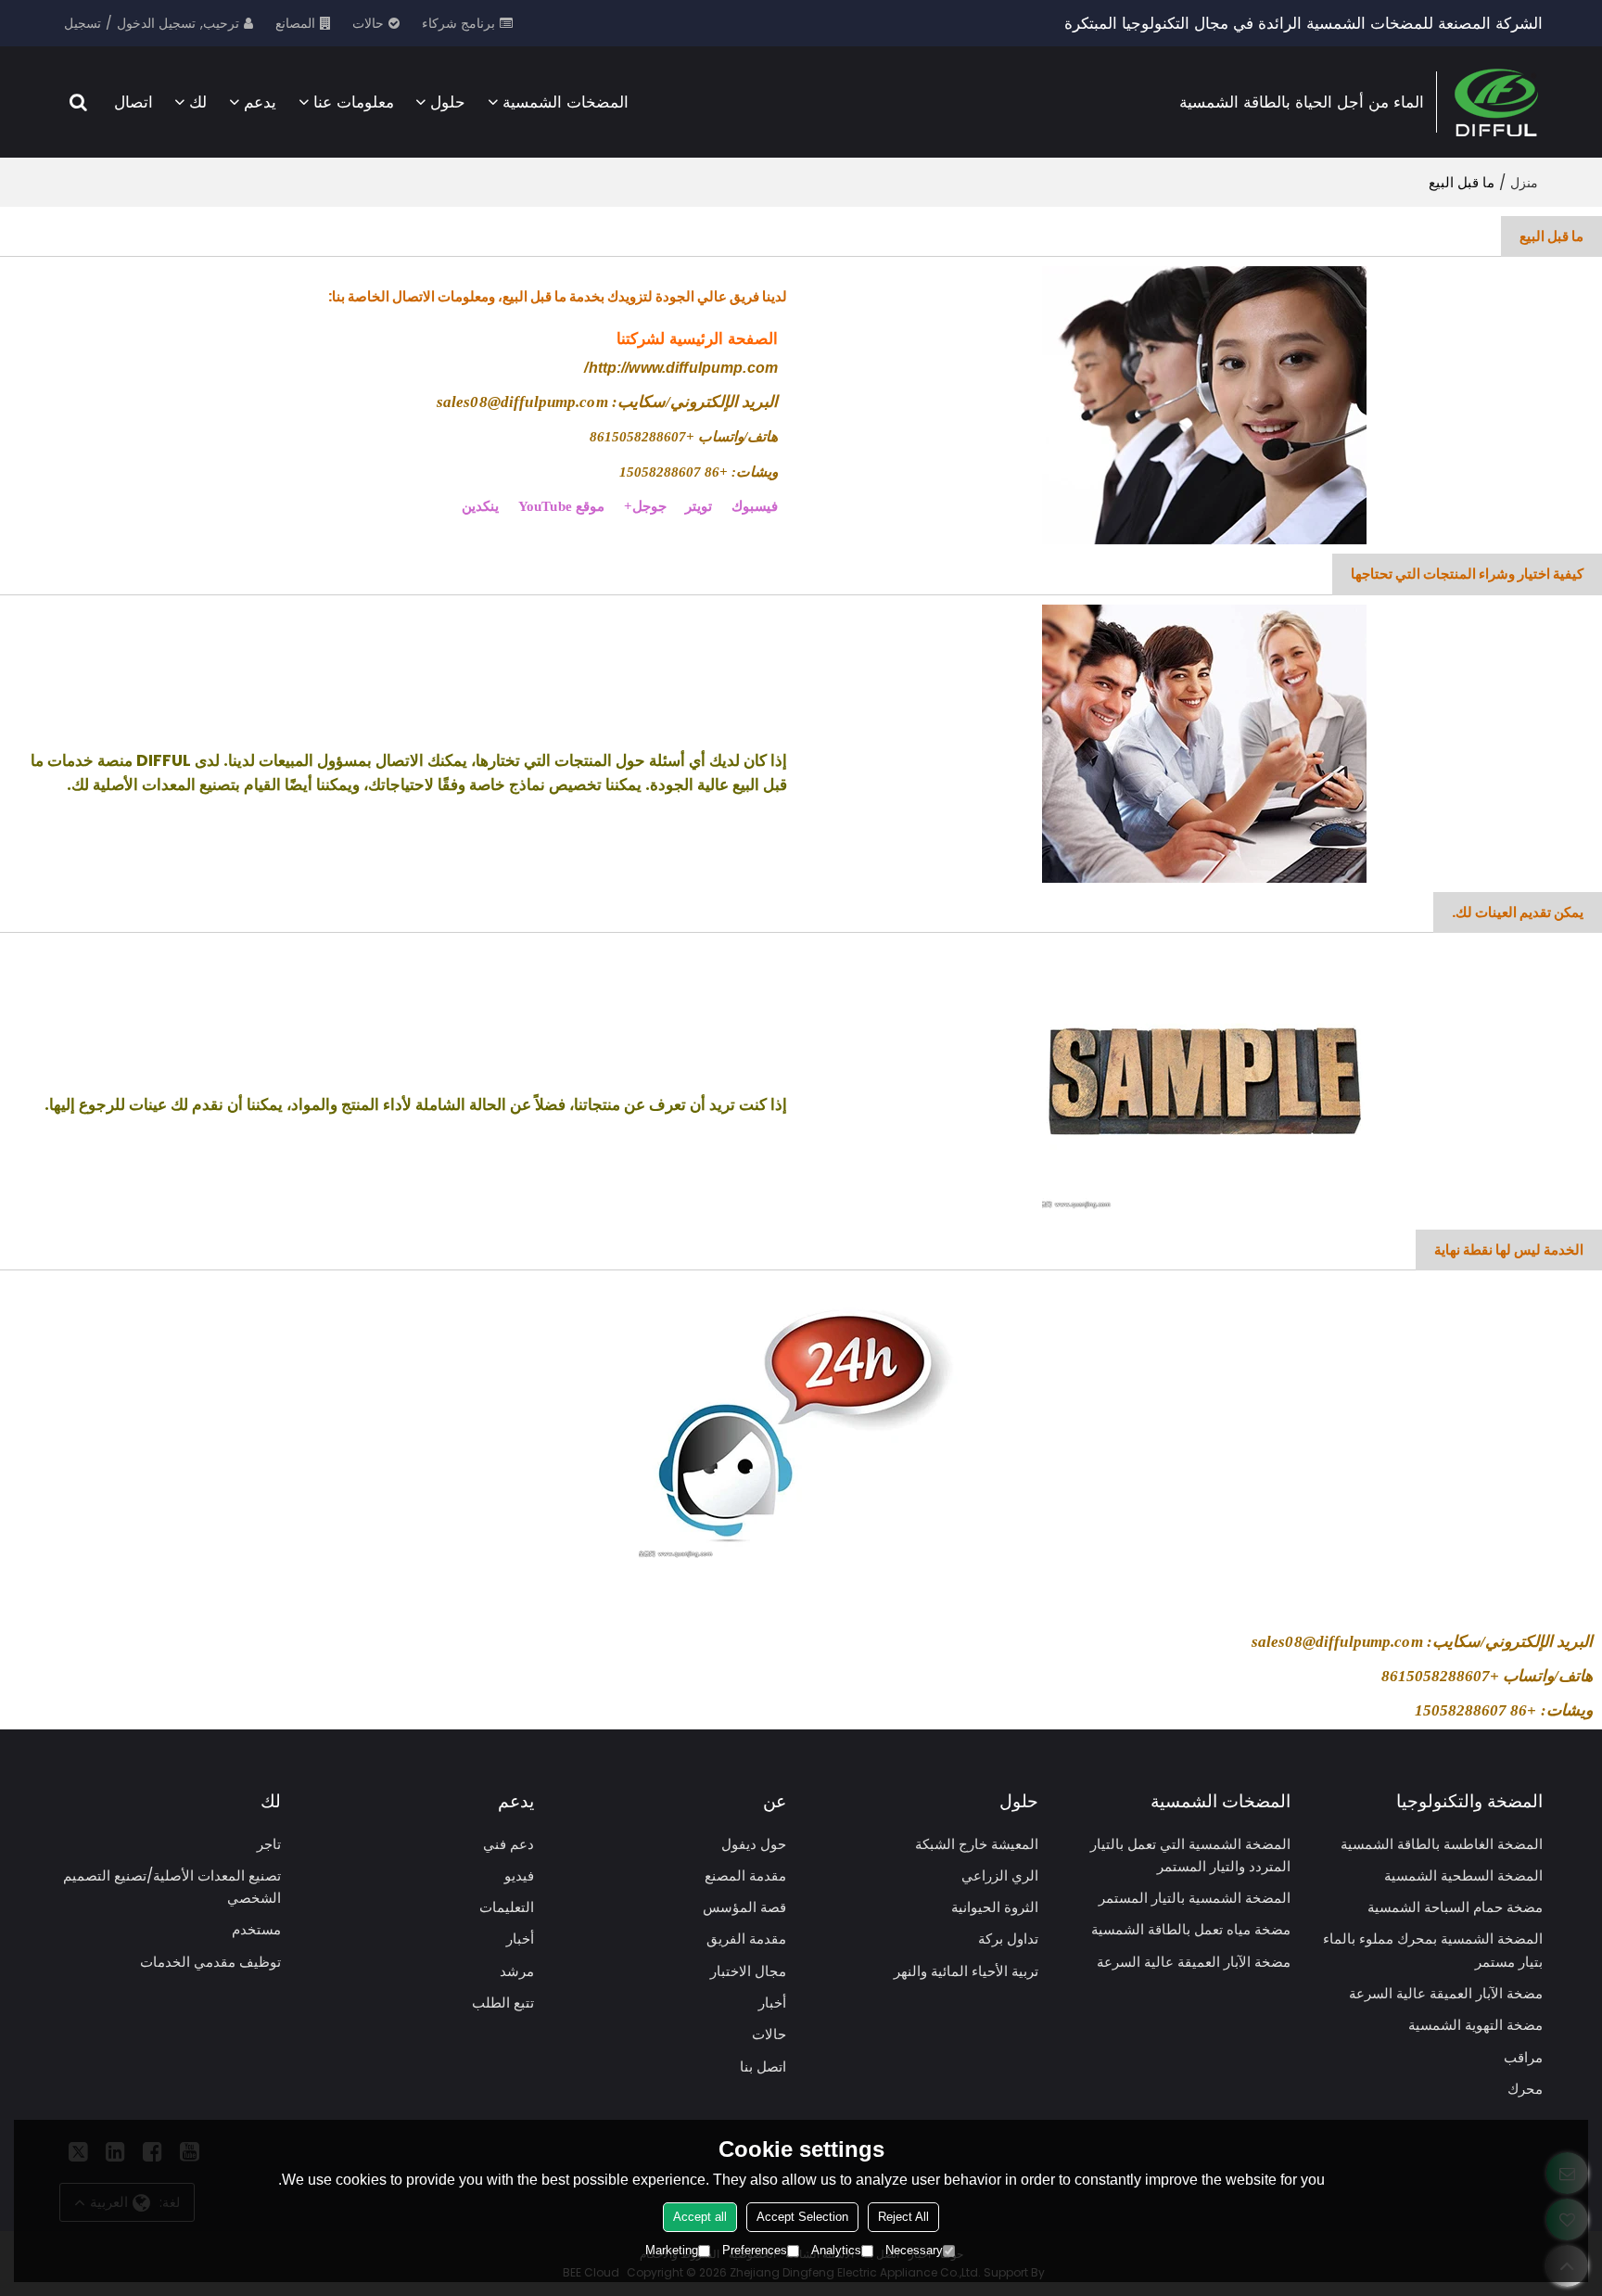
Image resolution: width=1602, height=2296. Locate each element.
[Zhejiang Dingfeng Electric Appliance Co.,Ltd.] (1496, 102)
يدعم (260, 102)
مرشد (517, 1971)
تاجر (269, 1844)
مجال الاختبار (748, 1971)
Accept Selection (802, 2217)
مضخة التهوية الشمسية (1475, 2025)
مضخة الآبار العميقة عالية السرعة (1446, 1993)
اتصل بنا (763, 2066)
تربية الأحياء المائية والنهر (966, 1971)
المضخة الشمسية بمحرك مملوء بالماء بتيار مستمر (1433, 1950)
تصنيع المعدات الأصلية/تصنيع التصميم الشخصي (172, 1887)
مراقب (1523, 2057)
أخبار (772, 2003)
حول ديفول (754, 1844)
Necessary (914, 2250)
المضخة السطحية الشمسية (1463, 1875)
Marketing (672, 2250)
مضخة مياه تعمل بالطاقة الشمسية (1191, 1929)
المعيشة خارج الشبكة (977, 1844)
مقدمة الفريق (746, 1939)
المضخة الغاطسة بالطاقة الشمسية (1442, 1844)
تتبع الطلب (503, 2003)
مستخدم (256, 1929)
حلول (448, 102)
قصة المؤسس (744, 1907)
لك (198, 102)
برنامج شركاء (458, 23)
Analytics (836, 2250)
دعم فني (509, 1844)
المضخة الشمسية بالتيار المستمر (1195, 1898)
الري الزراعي (1000, 1875)
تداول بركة (1008, 1939)
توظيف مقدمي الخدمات (210, 1962)
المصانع (295, 23)
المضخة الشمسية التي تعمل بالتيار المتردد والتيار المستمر (1190, 1855)
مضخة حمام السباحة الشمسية (1455, 1907)
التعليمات (507, 1907)
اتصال (133, 102)
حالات (368, 23)
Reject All (903, 2217)
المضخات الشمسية (566, 102)
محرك (1525, 2089)
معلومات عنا (354, 102)
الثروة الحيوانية (995, 1907)
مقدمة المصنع (745, 1875)
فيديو (519, 1875)
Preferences (755, 2250)
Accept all (700, 2217)
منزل (1524, 183)
